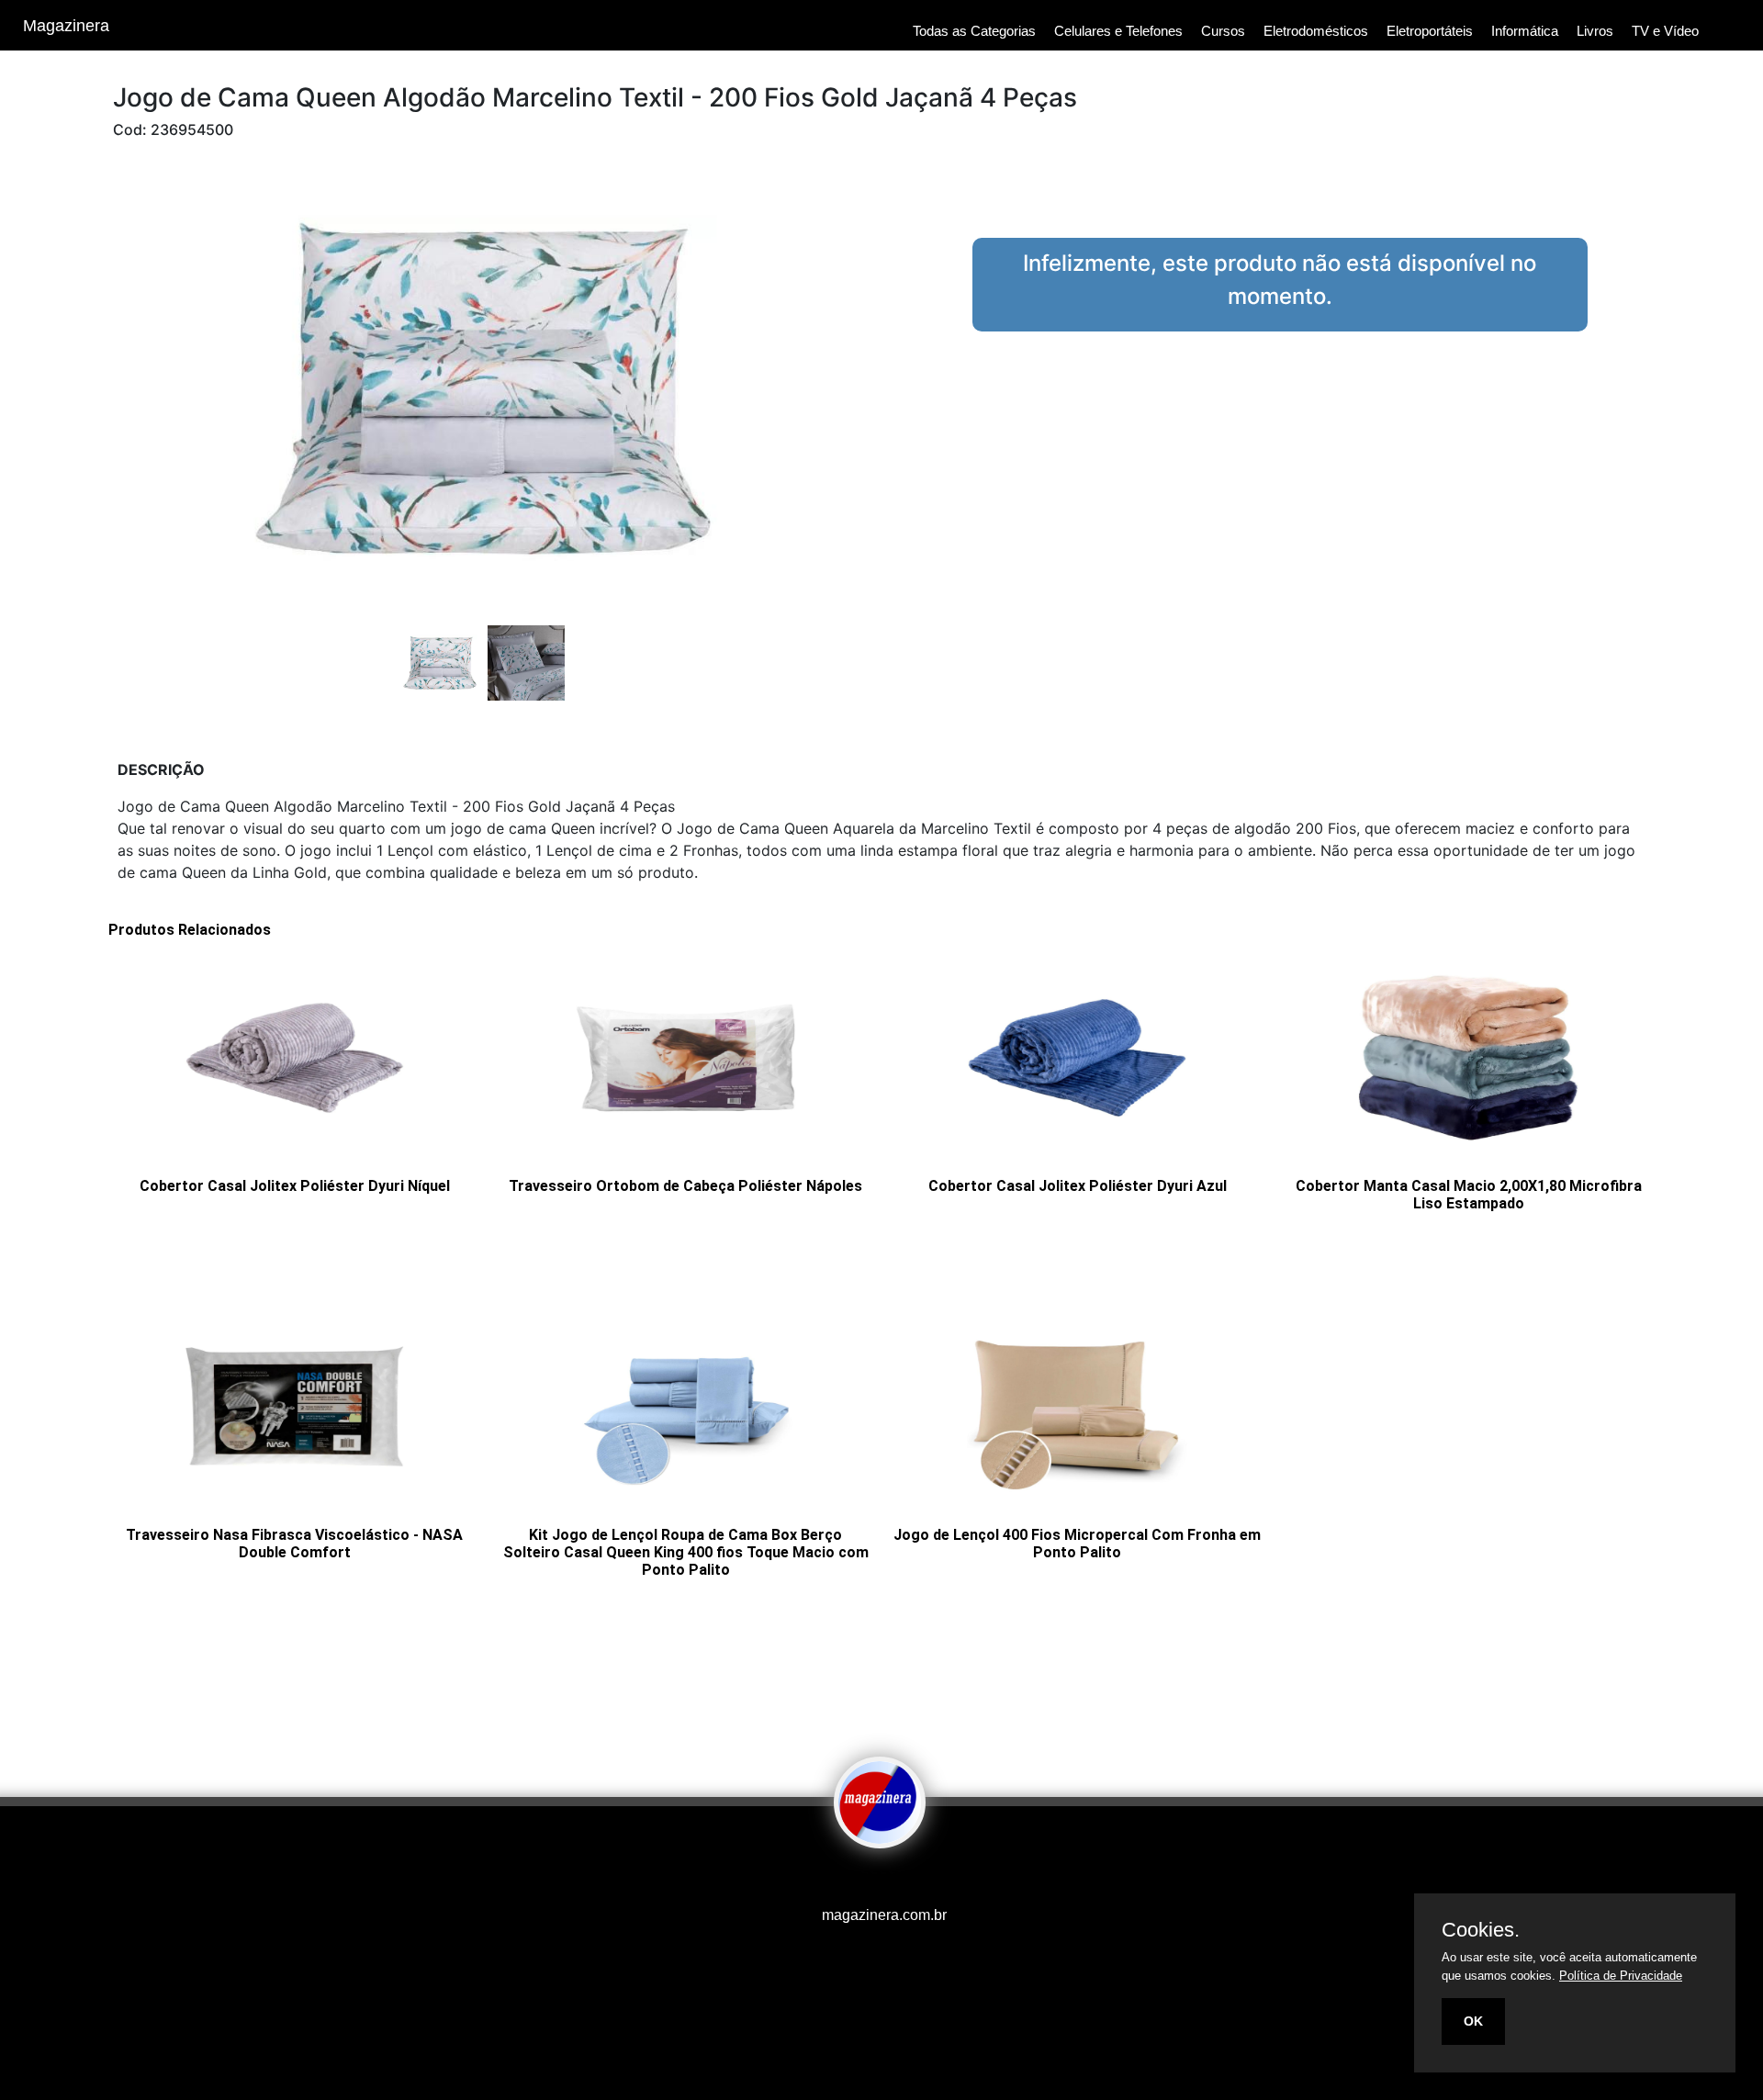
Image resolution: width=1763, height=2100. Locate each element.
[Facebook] (859, 1880)
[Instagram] (868, 1880)
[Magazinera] (880, 1836)
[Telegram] (895, 1880)
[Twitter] (877, 1880)
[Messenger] (914, 1880)
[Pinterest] (886, 1880)
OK (1473, 2021)
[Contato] (904, 1880)
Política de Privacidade (1621, 1976)
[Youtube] (849, 1880)
